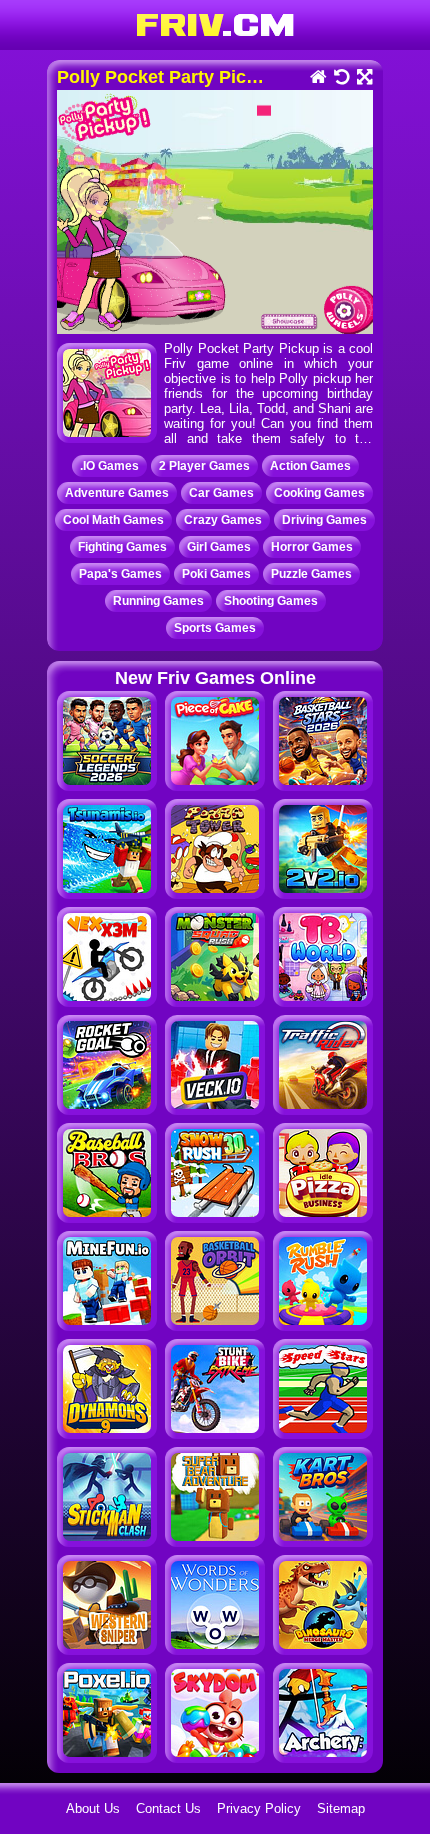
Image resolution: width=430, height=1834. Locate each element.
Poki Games (216, 574)
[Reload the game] (340, 78)
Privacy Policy (259, 1808)
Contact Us (168, 1808)
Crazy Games (223, 520)
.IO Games (109, 466)
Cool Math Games (113, 520)
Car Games (221, 493)
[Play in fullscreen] (363, 78)
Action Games (310, 466)
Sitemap (341, 1808)
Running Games (158, 601)
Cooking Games (319, 493)
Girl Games (219, 547)
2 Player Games (204, 466)
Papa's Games (120, 574)
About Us (93, 1808)
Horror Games (312, 547)
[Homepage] (317, 78)
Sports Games (215, 628)
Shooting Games (271, 601)
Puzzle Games (311, 574)
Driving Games (324, 520)
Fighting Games (122, 547)
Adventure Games (117, 493)
